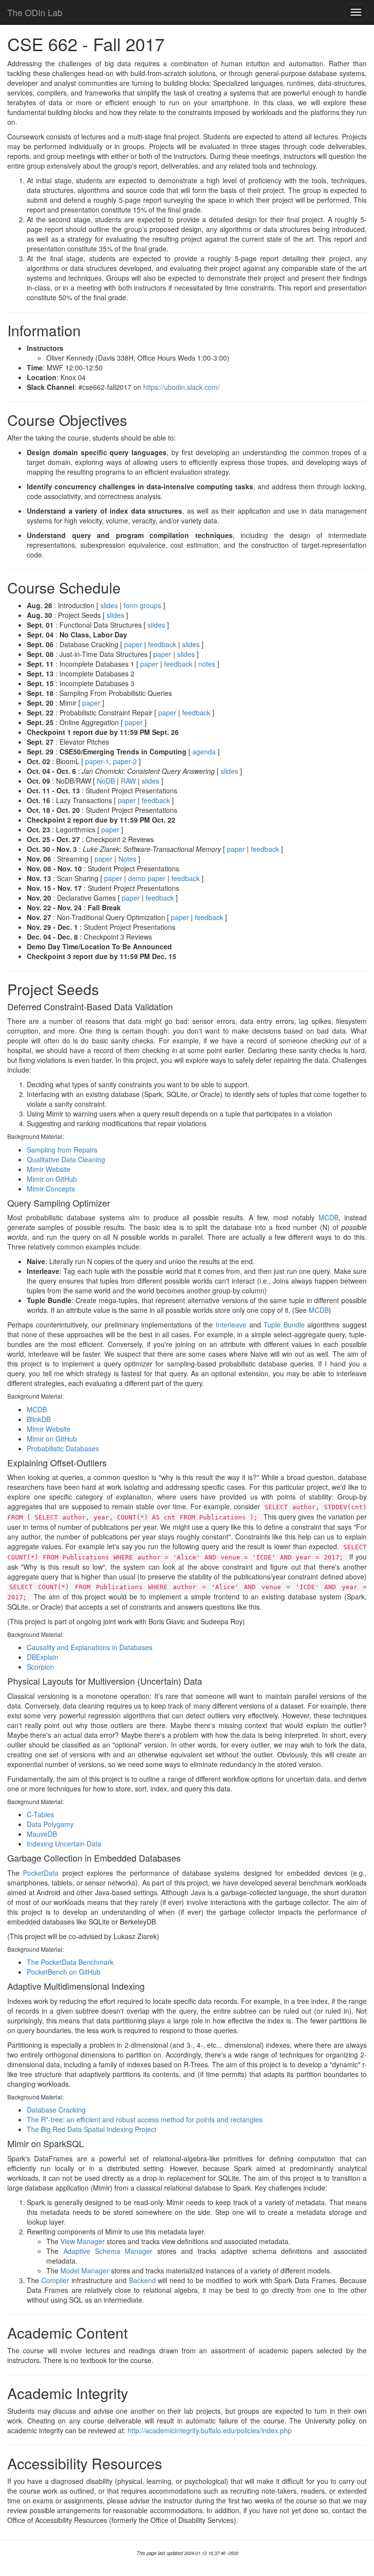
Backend (142, 2280)
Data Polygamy (50, 1824)
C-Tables (40, 1814)
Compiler (55, 2280)
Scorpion (40, 1667)
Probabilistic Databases (63, 1448)
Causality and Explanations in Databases (90, 1647)
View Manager (83, 2241)
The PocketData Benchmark (70, 1962)
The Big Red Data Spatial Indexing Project (92, 2129)
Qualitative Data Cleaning (66, 1159)
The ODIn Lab (35, 12)
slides (109, 605)
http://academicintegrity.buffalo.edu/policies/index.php (210, 2430)
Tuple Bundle (284, 1325)
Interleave (231, 1325)
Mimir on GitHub (52, 1179)
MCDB (328, 1217)
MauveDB (42, 1834)
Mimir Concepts (51, 1189)
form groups (142, 605)
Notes (127, 859)
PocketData (41, 1873)
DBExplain (43, 1657)
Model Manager (85, 2270)
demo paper (147, 878)
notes (207, 664)
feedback (162, 644)
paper (133, 644)
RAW (128, 781)
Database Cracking (56, 2110)
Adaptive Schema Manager (108, 2251)
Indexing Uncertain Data (64, 1844)
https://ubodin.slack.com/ (181, 387)
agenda (204, 751)
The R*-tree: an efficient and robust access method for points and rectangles (145, 2119)
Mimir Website (49, 1169)
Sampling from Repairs (62, 1150)
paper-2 (125, 761)
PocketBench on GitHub (64, 1972)
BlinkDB (39, 1419)
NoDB (106, 781)
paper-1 (97, 761)
